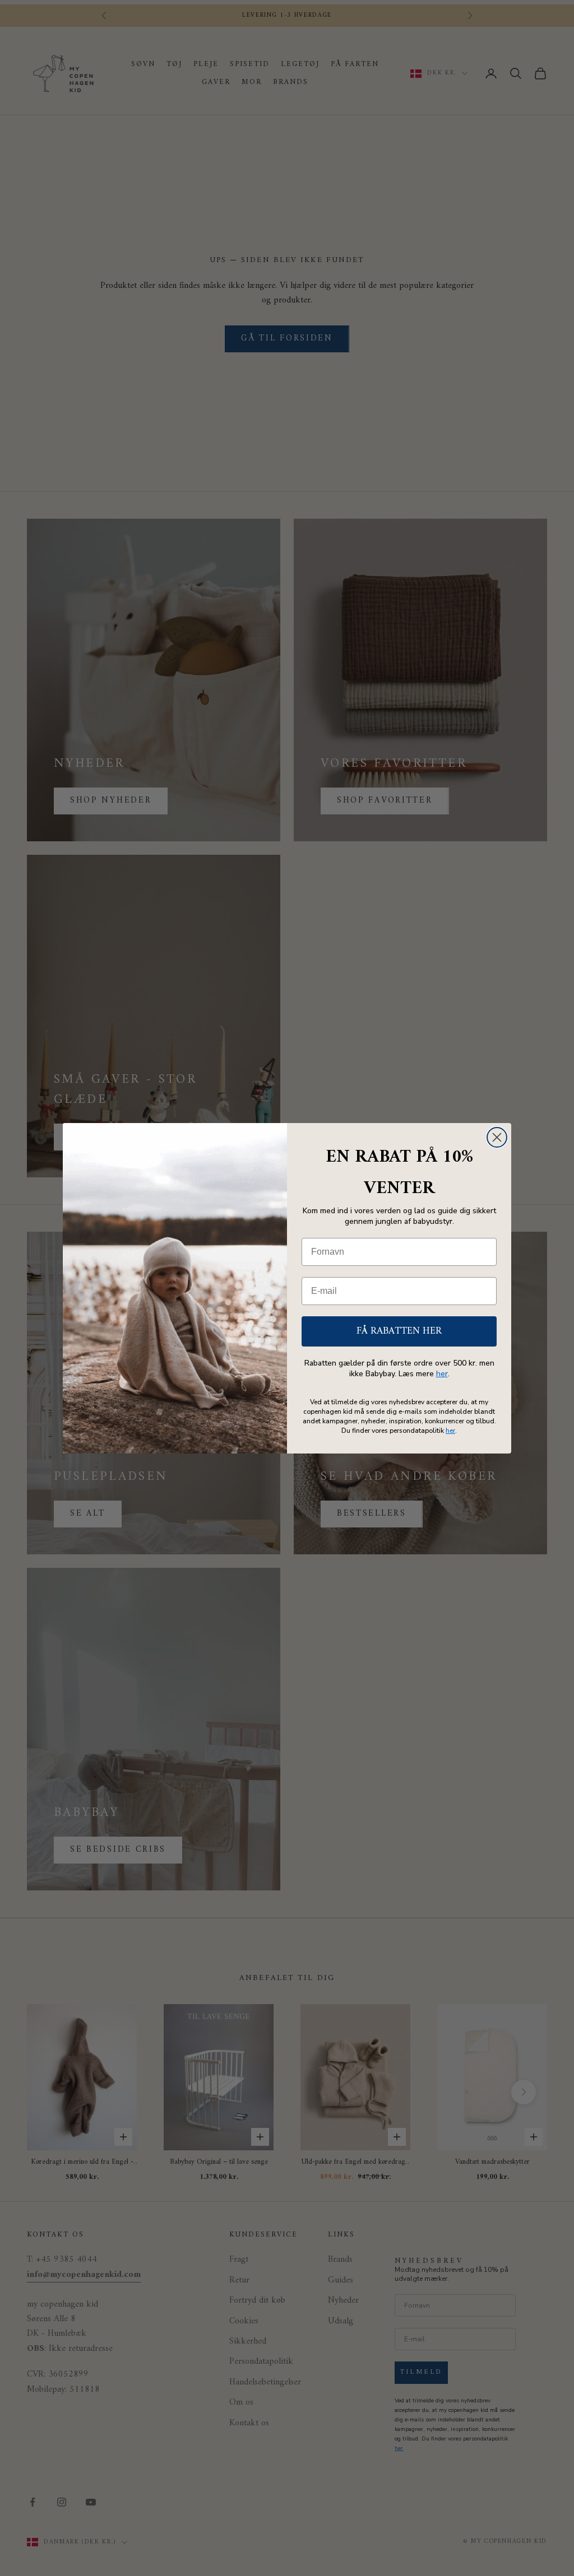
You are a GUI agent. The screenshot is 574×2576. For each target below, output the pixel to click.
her (442, 1374)
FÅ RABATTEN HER (399, 1331)
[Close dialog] (497, 1137)
